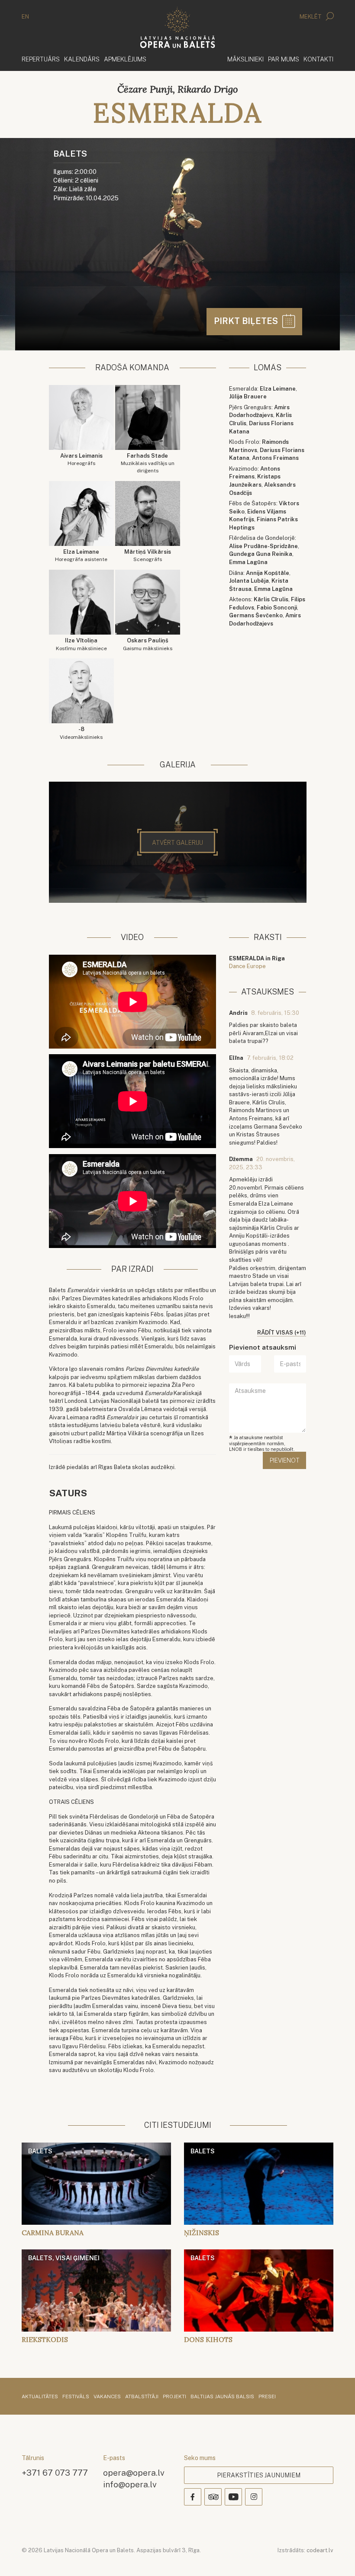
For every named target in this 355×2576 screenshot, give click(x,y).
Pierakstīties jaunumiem (259, 2475)
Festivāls (76, 2397)
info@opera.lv (130, 2484)
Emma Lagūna (248, 562)
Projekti (174, 2397)
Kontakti (318, 59)
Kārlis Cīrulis (271, 599)
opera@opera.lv (134, 2472)
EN (25, 17)
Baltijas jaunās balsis (222, 2397)
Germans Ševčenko (256, 615)
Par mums (284, 59)
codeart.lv (320, 2550)
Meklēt (311, 17)
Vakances (107, 2397)
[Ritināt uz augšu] (336, 2557)
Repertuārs (41, 59)
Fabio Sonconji (277, 608)
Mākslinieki (245, 59)
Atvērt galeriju (177, 843)
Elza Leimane (278, 389)
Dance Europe (247, 966)
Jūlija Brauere (248, 396)
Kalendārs (82, 59)
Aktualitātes (40, 2397)
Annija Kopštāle (268, 573)
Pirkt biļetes (247, 321)
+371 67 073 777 (55, 2472)
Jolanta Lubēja (249, 581)
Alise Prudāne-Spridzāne (263, 546)
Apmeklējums (125, 59)
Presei (267, 2397)
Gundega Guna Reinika (261, 554)
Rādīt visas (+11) (282, 1333)
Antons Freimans (275, 458)
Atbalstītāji (142, 2397)
